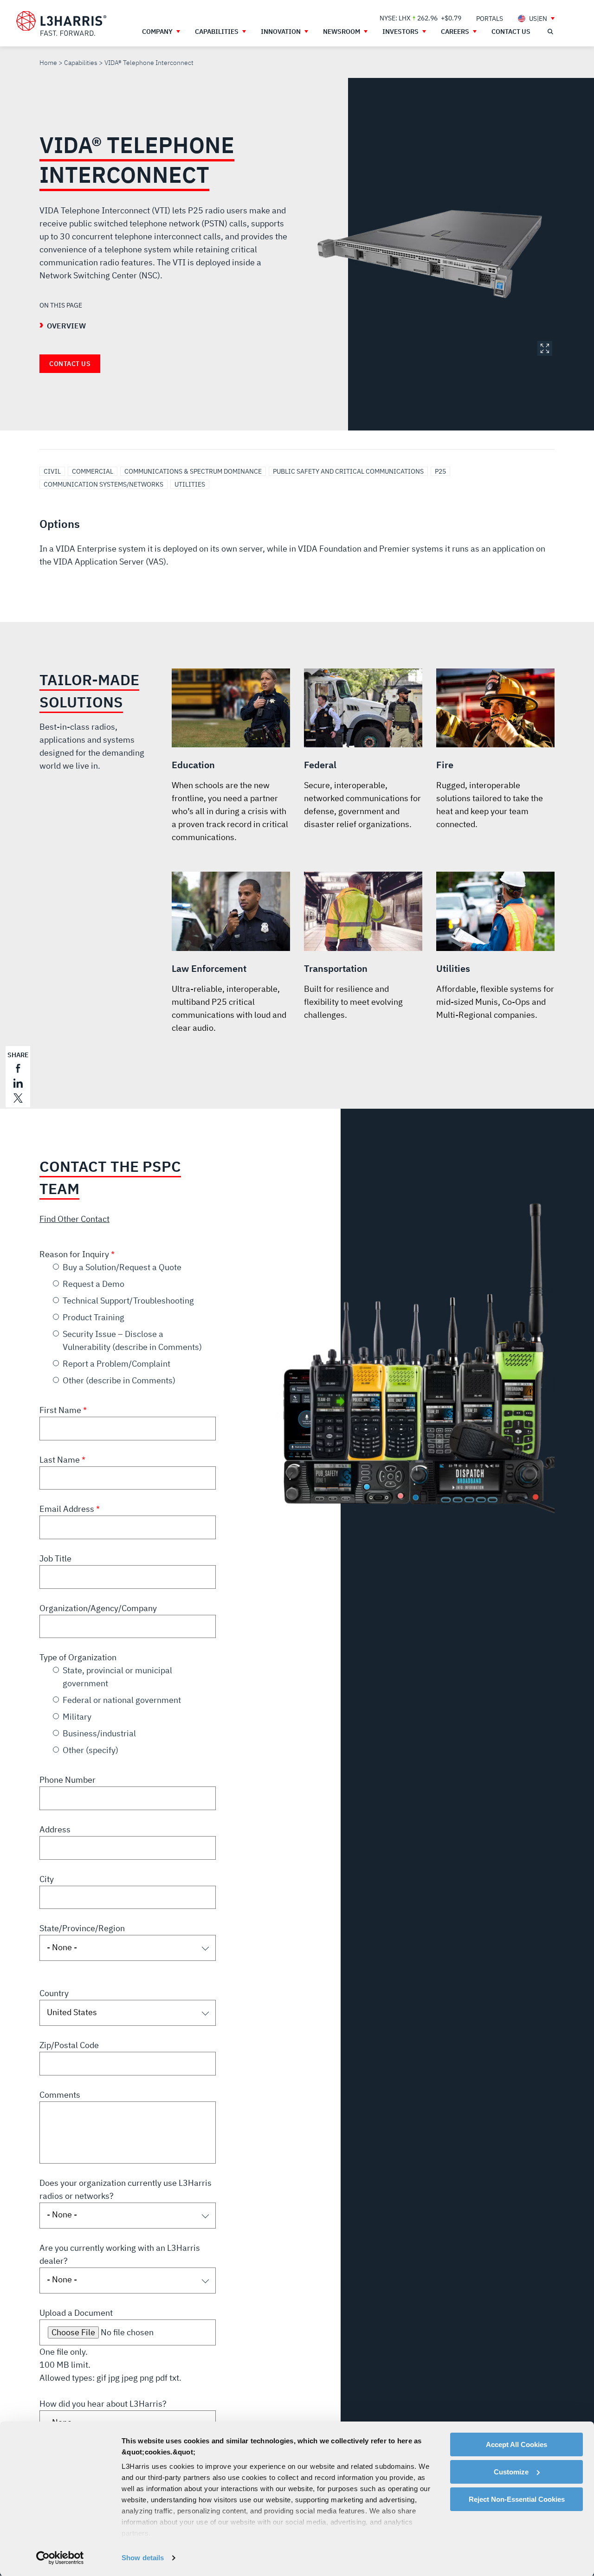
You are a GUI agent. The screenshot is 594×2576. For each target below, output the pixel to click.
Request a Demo (94, 1284)
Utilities (190, 484)
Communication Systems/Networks (103, 484)
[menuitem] (490, 18)
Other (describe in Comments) (119, 1380)
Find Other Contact (74, 1219)
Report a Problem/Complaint (116, 1364)
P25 (440, 471)
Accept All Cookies (517, 2444)
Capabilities (81, 63)
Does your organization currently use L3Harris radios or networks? (126, 2189)
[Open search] (550, 32)
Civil (52, 471)
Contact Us (70, 364)
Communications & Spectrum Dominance (193, 471)
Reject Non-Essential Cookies (517, 2499)
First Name (61, 1410)
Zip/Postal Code (69, 2045)
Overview (67, 326)
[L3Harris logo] (61, 24)
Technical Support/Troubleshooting (128, 1301)
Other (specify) (90, 1750)
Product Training (94, 1317)
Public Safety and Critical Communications (348, 471)
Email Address (68, 1509)
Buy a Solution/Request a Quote (122, 1267)
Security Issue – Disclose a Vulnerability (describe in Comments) (132, 1340)
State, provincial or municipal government (117, 1677)
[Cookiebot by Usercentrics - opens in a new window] (60, 2558)
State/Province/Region (82, 1928)
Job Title (55, 1558)
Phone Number (68, 1780)
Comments (60, 2095)
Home (48, 63)
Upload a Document (76, 2313)
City (47, 1879)
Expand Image (545, 348)
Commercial (93, 471)
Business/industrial (99, 1733)
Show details (143, 2558)
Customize (511, 2472)
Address (55, 1829)
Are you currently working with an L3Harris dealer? (120, 2254)
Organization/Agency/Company (98, 1608)
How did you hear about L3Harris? (103, 2404)
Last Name (61, 1460)
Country (54, 1993)
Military (77, 1717)
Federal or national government (122, 1700)
